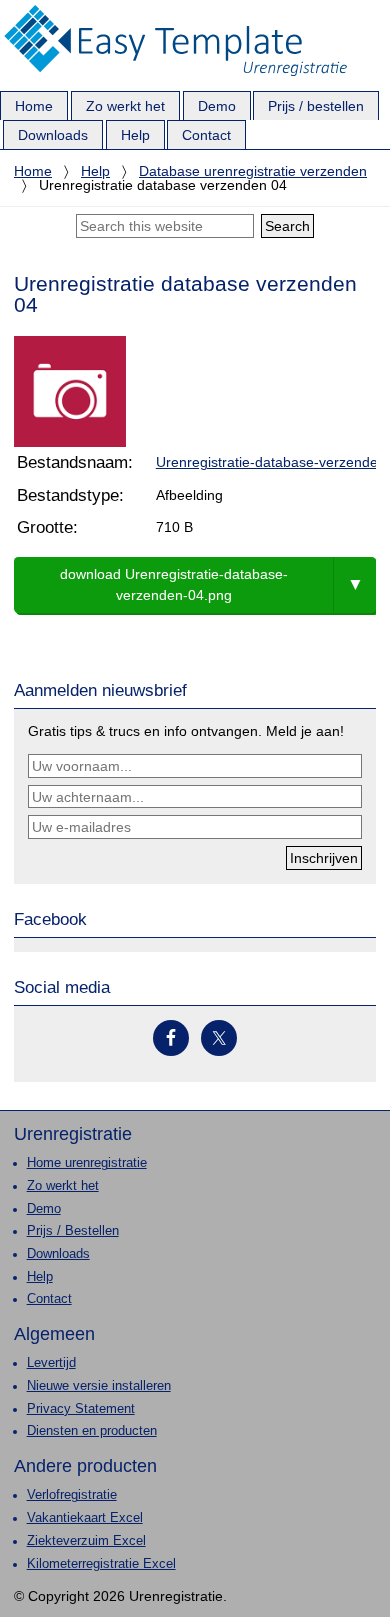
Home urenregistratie (87, 1163)
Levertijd (51, 1363)
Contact (49, 1299)
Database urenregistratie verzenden (253, 171)
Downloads (58, 1254)
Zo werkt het (63, 1186)
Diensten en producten (92, 1431)
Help (95, 171)
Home (33, 171)
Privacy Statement (81, 1409)
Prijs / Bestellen (73, 1231)
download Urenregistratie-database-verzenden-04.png (174, 584)
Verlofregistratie (72, 1495)
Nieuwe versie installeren (99, 1386)
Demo (44, 1209)
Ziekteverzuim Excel (86, 1541)
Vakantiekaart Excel (85, 1518)
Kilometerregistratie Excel (101, 1564)
